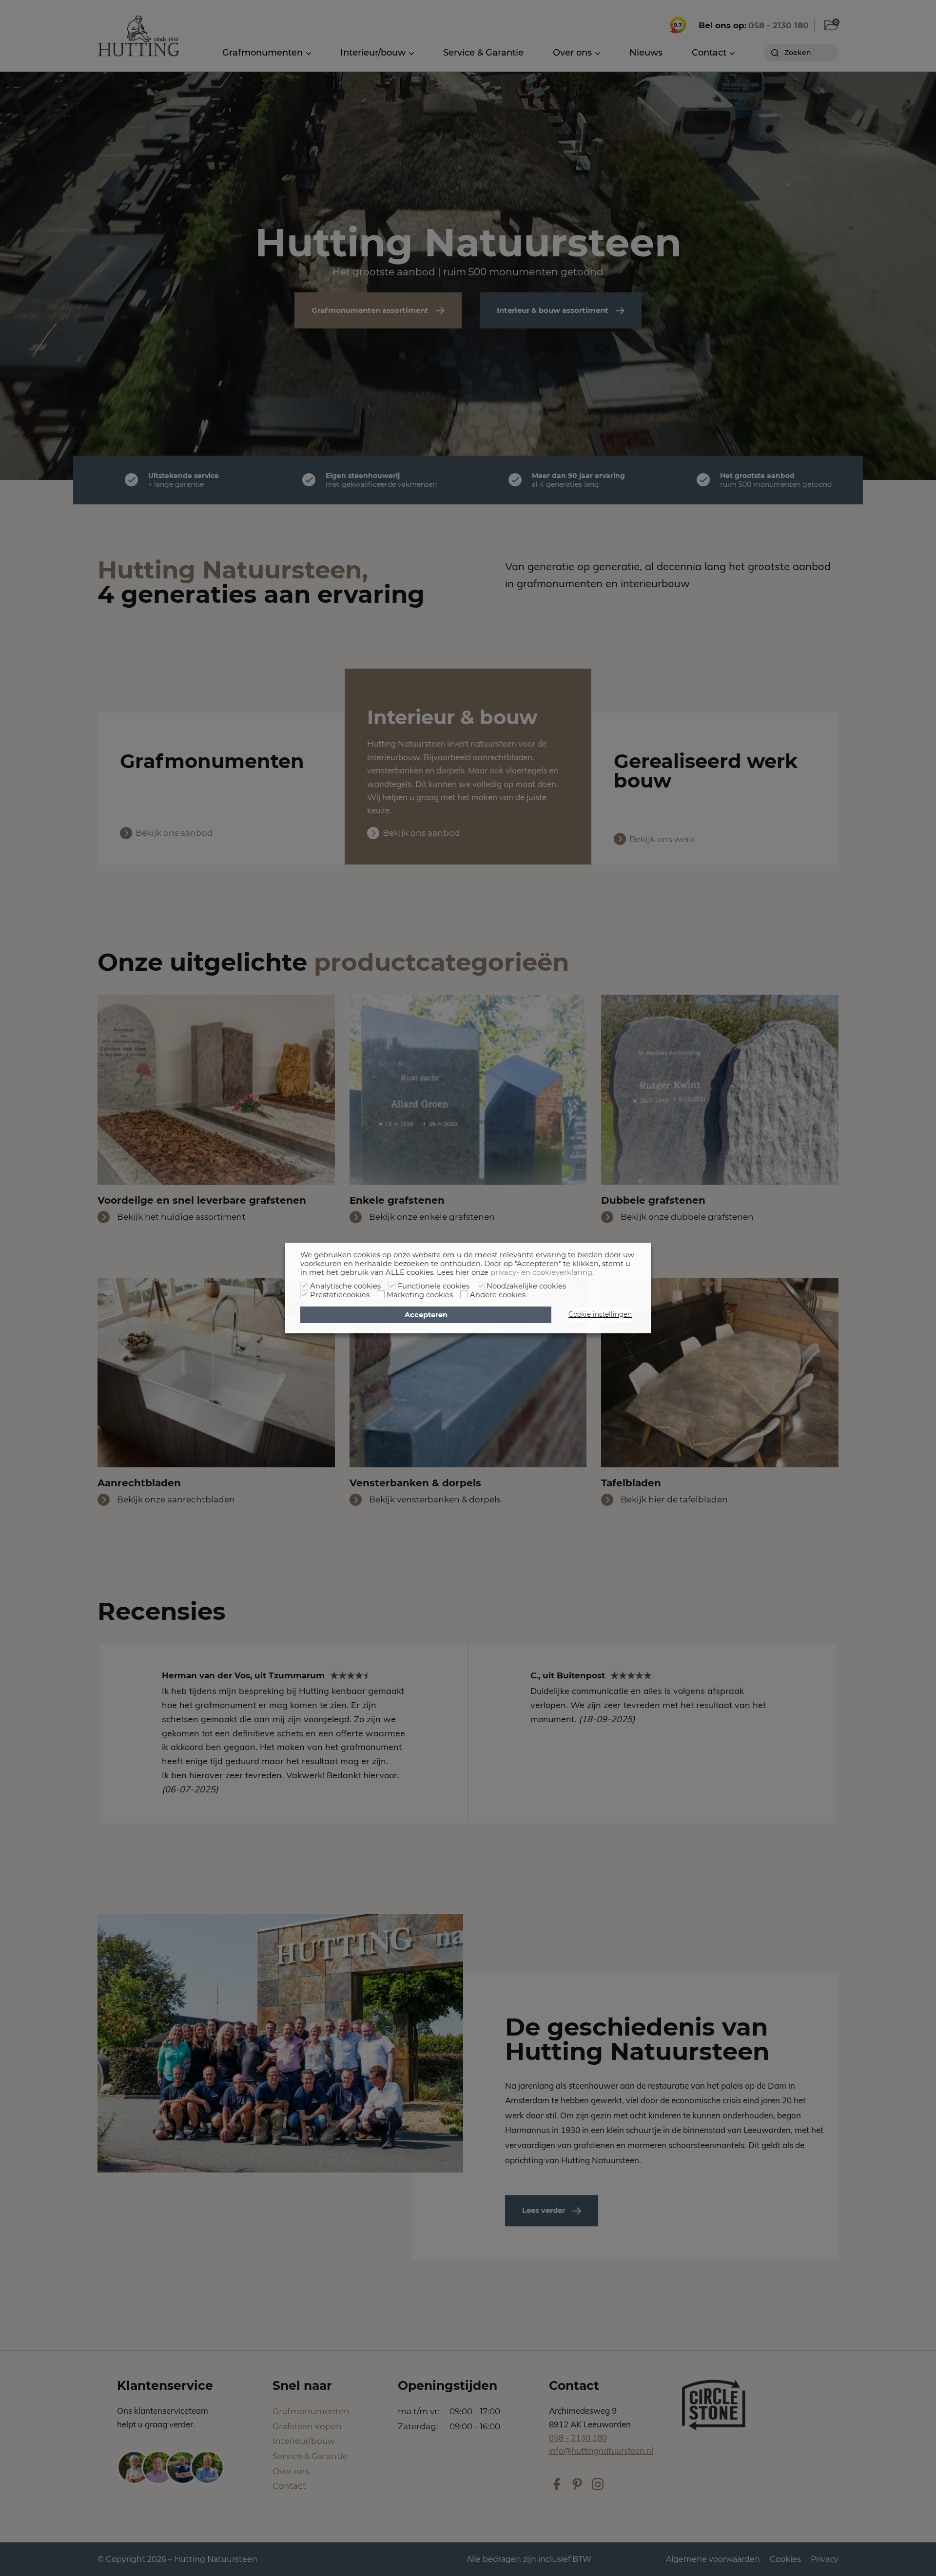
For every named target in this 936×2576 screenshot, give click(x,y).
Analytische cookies (345, 1286)
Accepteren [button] (426, 1315)
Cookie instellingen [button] (600, 1314)
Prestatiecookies (340, 1295)
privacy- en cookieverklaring (541, 1272)
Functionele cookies (434, 1286)
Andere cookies (498, 1295)
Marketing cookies (420, 1295)
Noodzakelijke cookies (526, 1286)
